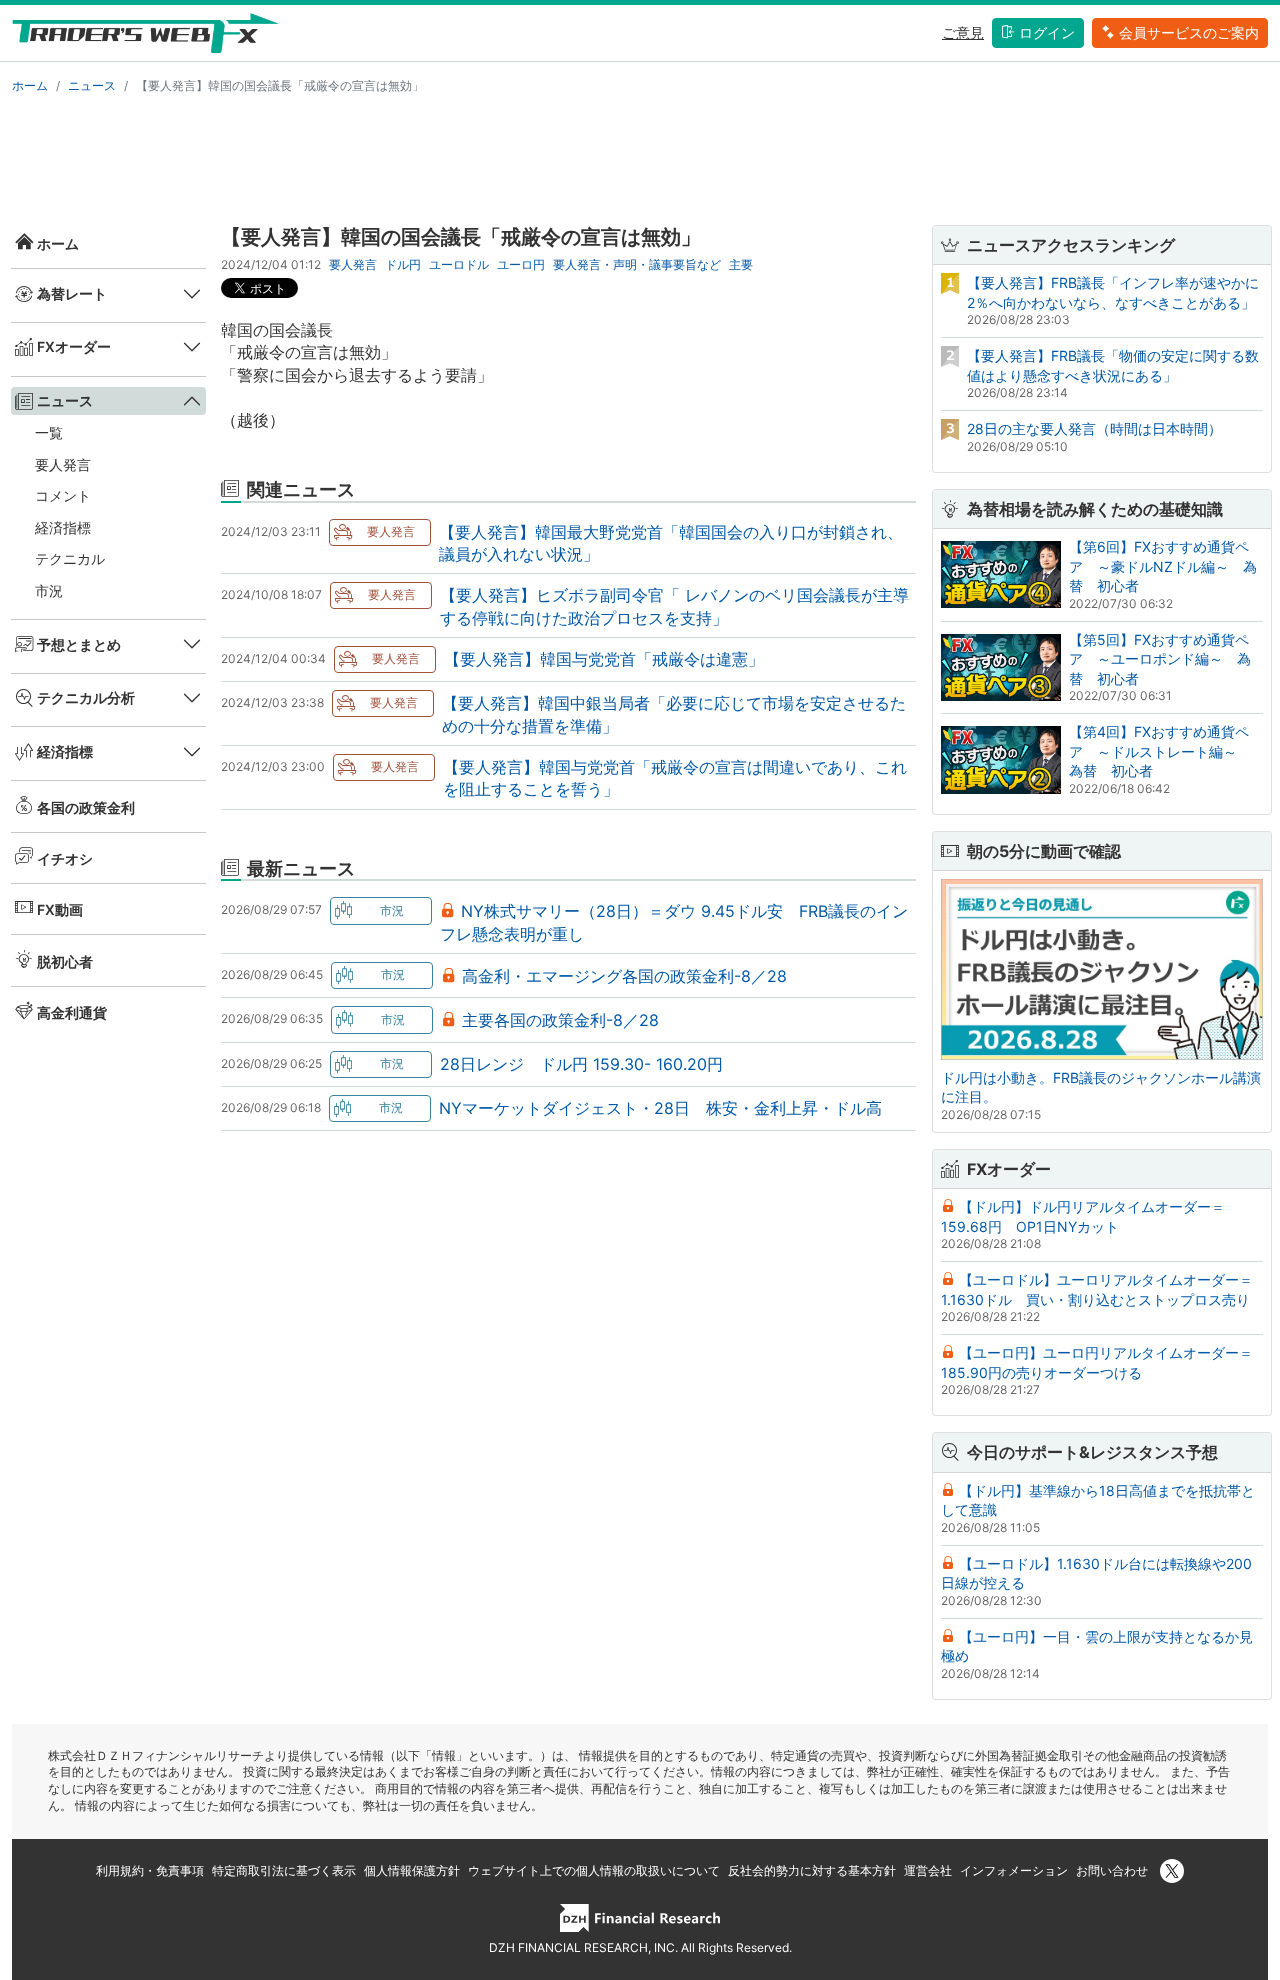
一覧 (49, 432)
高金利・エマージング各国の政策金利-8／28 (624, 976)
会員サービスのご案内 (1189, 32)
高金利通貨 (72, 1012)
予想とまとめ (79, 643)
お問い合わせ (1112, 1870)
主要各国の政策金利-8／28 (560, 1020)
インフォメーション (1014, 1870)
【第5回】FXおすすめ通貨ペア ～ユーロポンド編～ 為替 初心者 (1160, 659)
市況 (49, 590)
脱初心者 (65, 960)
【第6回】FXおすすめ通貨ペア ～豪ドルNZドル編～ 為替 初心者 (1163, 566)
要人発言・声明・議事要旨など (637, 264)
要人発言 (63, 463)
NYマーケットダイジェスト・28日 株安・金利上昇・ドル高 (660, 1108)
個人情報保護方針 (412, 1870)
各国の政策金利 (86, 806)
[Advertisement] (640, 156)
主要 (741, 264)
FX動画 (60, 909)
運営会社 (928, 1870)
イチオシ (65, 858)
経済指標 (63, 527)
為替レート (72, 293)
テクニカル (70, 558)
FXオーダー (74, 346)
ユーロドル (459, 264)
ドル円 (403, 264)
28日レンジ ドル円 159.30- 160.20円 (581, 1064)
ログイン (1047, 32)
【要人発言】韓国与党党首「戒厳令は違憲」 (604, 659)
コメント (63, 495)
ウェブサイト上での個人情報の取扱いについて (594, 1870)
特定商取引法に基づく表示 (284, 1870)
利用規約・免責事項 (150, 1870)
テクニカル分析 (86, 697)
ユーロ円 (521, 264)
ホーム (30, 85)
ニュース (92, 85)
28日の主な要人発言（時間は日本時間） (1094, 428)
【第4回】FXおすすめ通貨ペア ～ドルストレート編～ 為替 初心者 (1160, 751)
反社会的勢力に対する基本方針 (812, 1870)
